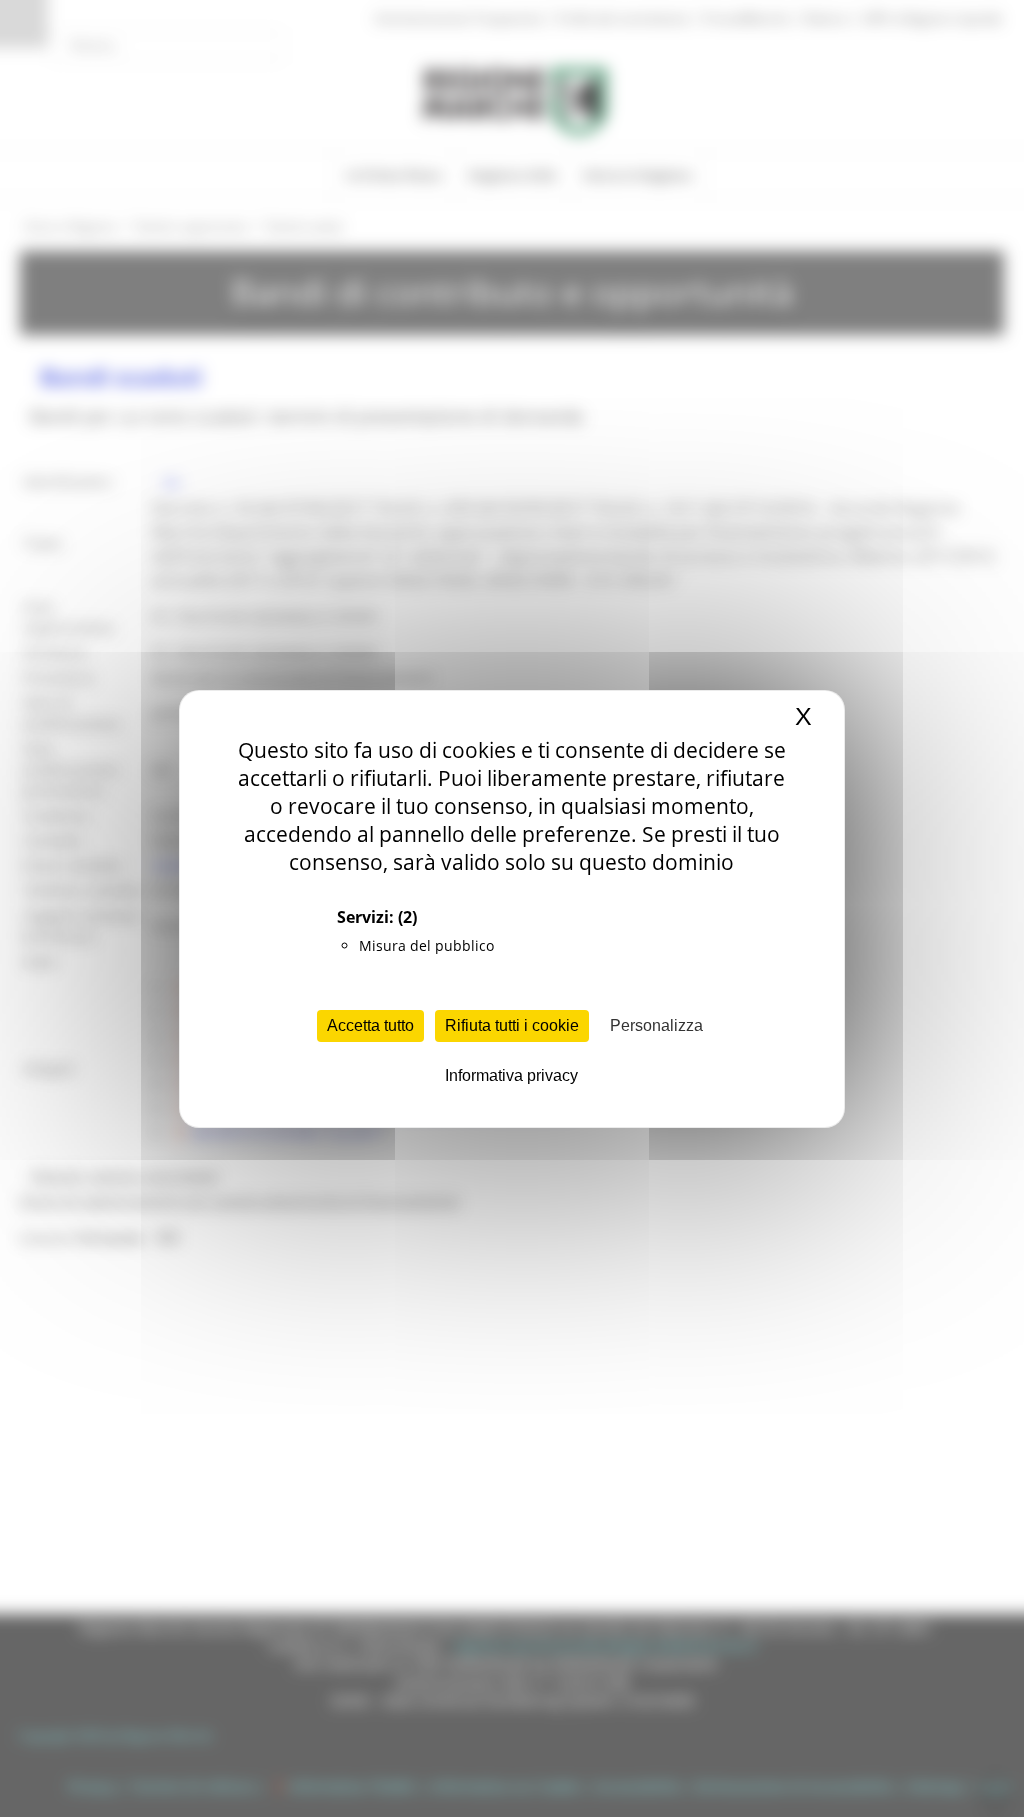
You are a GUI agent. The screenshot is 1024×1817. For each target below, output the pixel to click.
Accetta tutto (370, 1025)
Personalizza (656, 1025)
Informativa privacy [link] (511, 1075)
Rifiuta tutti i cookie (512, 1025)
